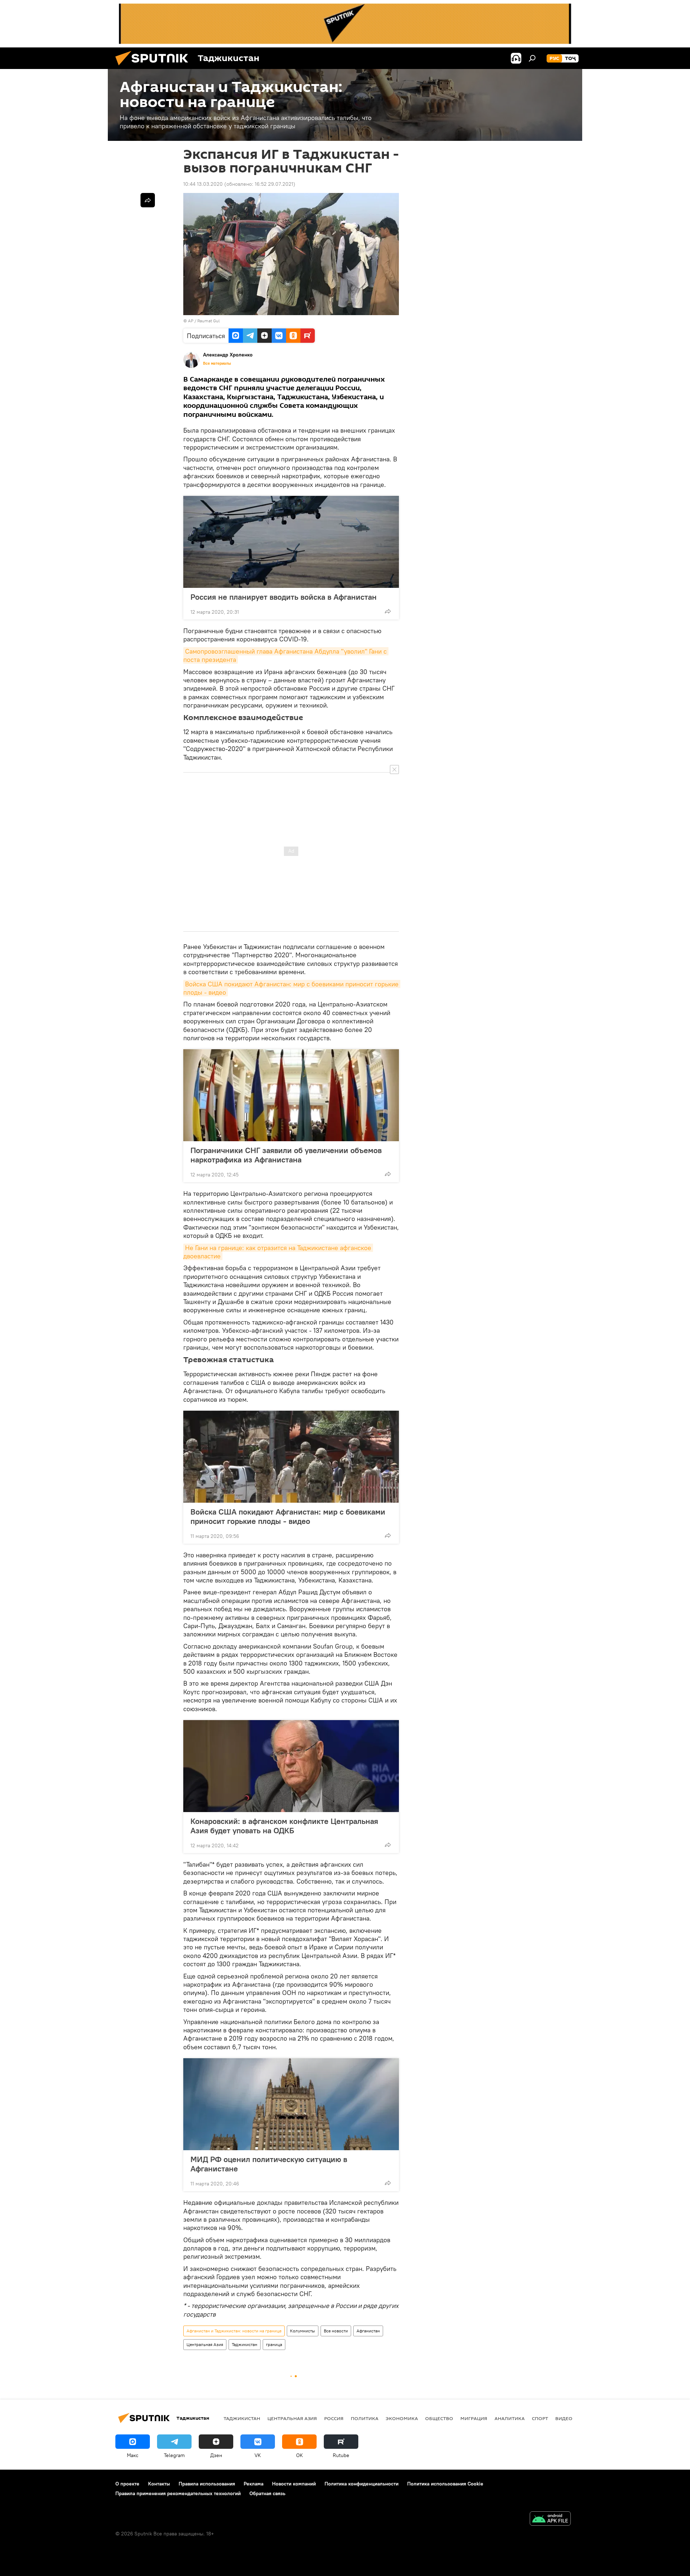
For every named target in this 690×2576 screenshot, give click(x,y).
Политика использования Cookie (445, 2484)
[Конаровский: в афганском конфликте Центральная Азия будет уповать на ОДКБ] (291, 1766)
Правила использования (207, 2484)
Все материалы (217, 363)
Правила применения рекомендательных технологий (178, 2493)
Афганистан (368, 2331)
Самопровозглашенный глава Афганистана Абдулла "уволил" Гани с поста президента (286, 655)
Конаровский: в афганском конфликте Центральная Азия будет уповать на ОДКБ (284, 1826)
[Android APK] (550, 2519)
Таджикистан (245, 2344)
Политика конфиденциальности (362, 2484)
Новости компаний (294, 2484)
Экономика (402, 2418)
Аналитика (510, 2418)
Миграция (474, 2418)
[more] (388, 611)
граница (274, 2344)
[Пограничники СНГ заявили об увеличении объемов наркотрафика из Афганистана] (291, 1095)
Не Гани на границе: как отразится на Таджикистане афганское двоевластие (278, 1252)
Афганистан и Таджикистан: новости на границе (234, 2331)
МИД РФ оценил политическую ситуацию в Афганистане (269, 2164)
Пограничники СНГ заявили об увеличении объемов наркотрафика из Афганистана (286, 1155)
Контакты (159, 2484)
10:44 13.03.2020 (203, 184)
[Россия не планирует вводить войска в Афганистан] (291, 542)
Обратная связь (267, 2493)
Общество (439, 2418)
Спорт (540, 2418)
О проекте (127, 2484)
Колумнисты (303, 2331)
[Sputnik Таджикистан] (155, 67)
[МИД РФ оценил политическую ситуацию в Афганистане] (291, 2104)
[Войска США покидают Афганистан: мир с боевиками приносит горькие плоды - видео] (291, 1457)
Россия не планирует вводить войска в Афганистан (284, 597)
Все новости (336, 2331)
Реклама (254, 2484)
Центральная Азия (205, 2344)
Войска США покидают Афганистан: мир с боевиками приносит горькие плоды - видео (292, 988)
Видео (564, 2418)
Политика (365, 2418)
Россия (334, 2418)
